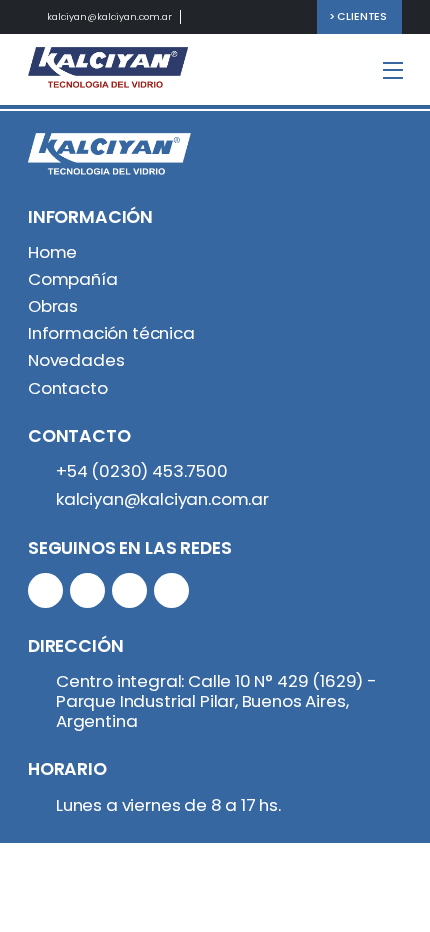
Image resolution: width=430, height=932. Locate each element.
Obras (53, 306)
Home (52, 252)
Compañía (73, 279)
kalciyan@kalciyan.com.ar (109, 16)
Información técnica (111, 333)
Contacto (68, 388)
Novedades (76, 360)
